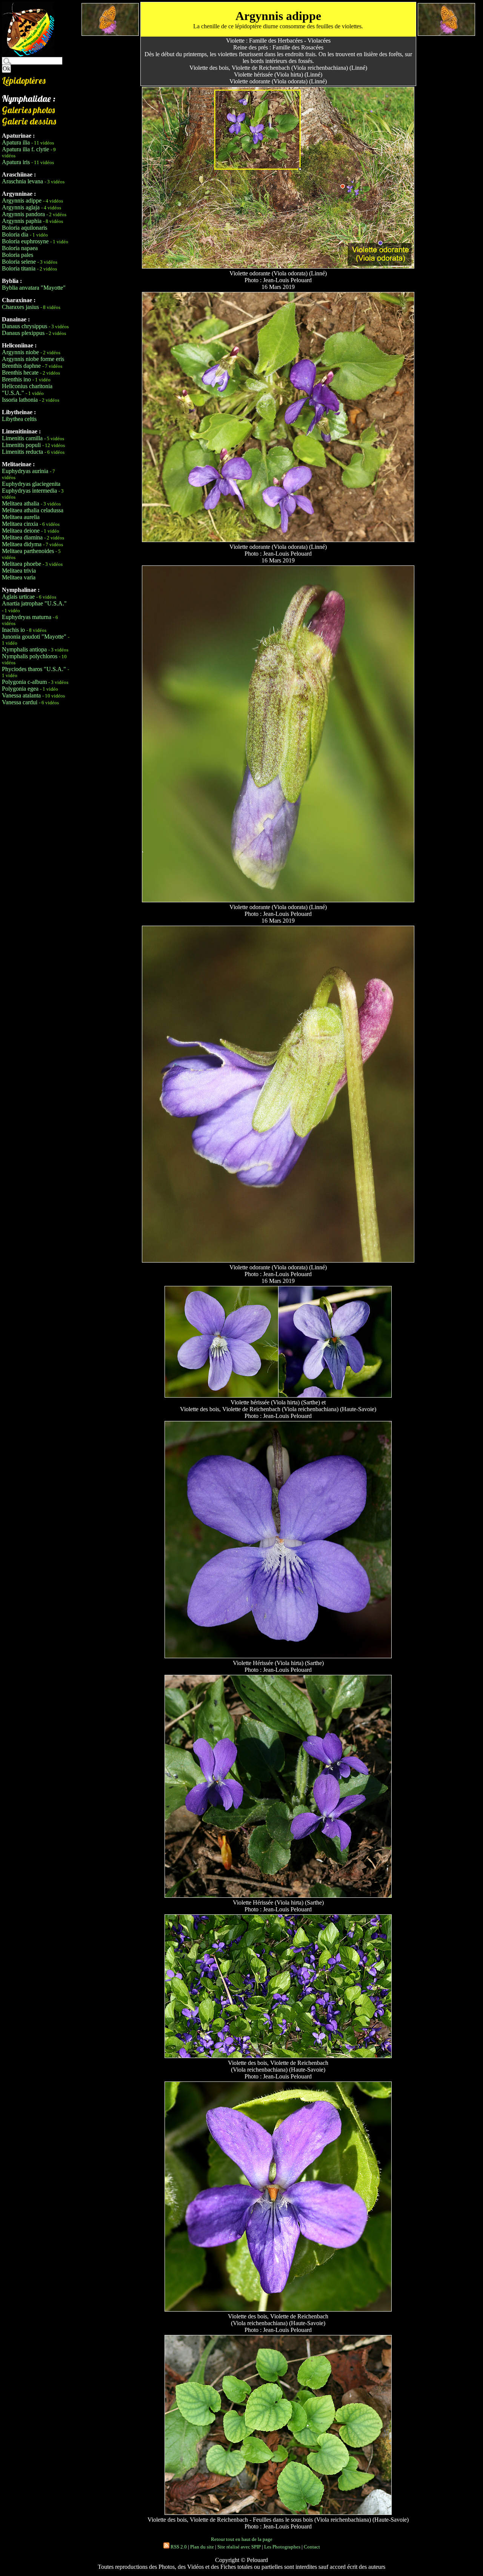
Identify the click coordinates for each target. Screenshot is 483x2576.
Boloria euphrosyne (25, 241)
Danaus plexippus (23, 333)
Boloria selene (19, 262)
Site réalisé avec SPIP (239, 2547)
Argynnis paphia (22, 221)
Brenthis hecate (20, 372)
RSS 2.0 (178, 2547)
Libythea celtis (19, 419)
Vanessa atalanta (21, 695)
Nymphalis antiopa (24, 649)
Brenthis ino (16, 379)
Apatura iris (16, 162)
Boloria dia (15, 234)
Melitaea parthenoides (28, 551)
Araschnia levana (22, 181)
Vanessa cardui (20, 702)
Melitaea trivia (19, 571)
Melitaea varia (19, 577)
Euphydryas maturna (27, 617)
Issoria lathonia (20, 400)
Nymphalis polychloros (30, 656)
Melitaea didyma (22, 544)
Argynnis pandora (23, 214)
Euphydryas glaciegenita (31, 484)
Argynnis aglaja (21, 207)
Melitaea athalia (21, 503)
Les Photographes (282, 2547)
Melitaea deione (21, 531)
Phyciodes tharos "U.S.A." (34, 669)
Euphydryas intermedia (29, 491)
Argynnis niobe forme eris (33, 359)
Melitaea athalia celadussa (33, 510)
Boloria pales (18, 255)
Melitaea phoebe (22, 564)
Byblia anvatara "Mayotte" (34, 288)
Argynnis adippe (22, 200)
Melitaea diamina (22, 537)
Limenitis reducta (22, 452)
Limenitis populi (21, 445)
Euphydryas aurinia (25, 471)
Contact (312, 2547)
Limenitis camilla (22, 438)
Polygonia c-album (24, 682)
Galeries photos (28, 110)
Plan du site (202, 2547)
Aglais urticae (18, 597)
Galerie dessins (29, 121)
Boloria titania (19, 268)
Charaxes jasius (20, 307)
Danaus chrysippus (25, 326)
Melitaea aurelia (21, 517)
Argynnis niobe (20, 352)
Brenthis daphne (21, 366)
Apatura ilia (16, 142)
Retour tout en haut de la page (242, 2539)
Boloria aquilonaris (25, 228)
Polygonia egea (20, 689)
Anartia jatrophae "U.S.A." (34, 603)
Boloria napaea (20, 248)
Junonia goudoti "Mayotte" (34, 637)
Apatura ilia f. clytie (25, 149)
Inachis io (13, 630)
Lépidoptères (24, 80)
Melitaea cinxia (20, 524)
